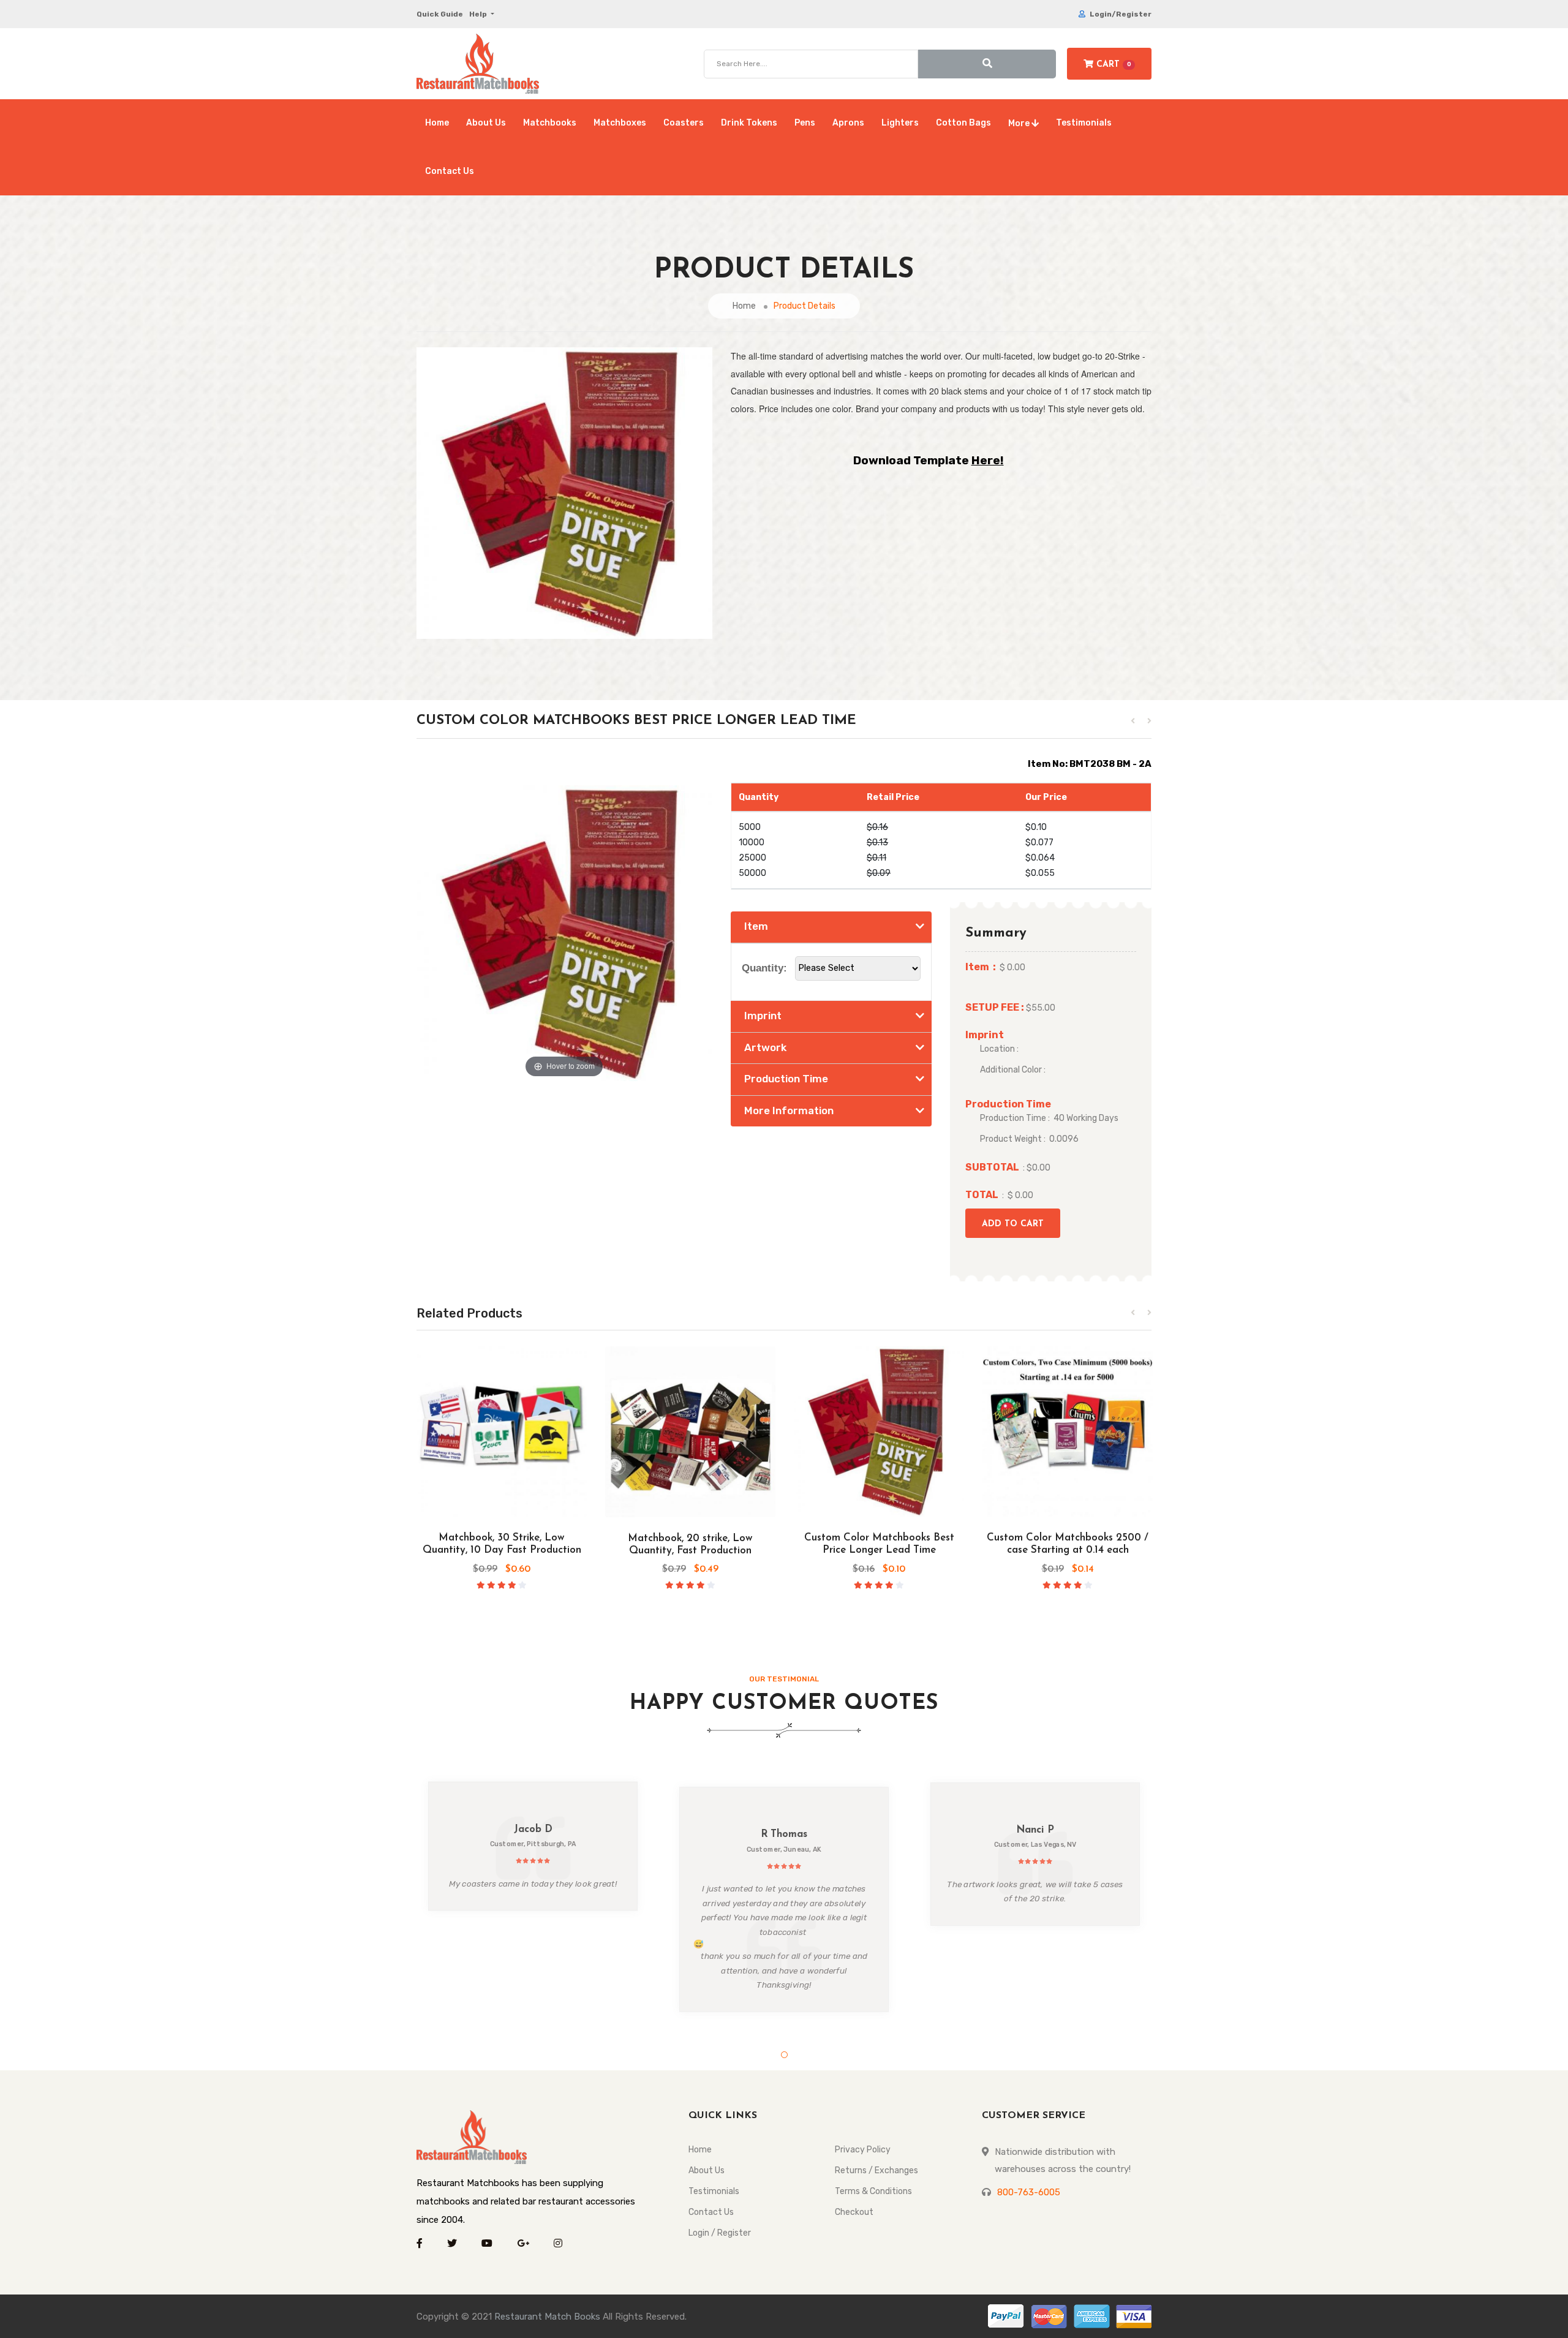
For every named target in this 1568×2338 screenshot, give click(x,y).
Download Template (929, 460)
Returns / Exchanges (876, 2170)
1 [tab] (784, 2055)
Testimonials (1084, 123)
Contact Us (450, 171)
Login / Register (720, 2233)
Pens (805, 123)
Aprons (848, 123)
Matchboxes (620, 123)
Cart (1112, 65)
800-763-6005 (1029, 2192)
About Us (486, 123)
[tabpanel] (533, 1846)
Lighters (900, 123)
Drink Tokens (749, 123)
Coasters (684, 123)
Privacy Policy (863, 2150)
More (1020, 123)
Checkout (854, 2212)
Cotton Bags (963, 123)
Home (437, 123)
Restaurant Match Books (547, 2317)
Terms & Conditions (873, 2191)
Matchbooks (550, 123)
